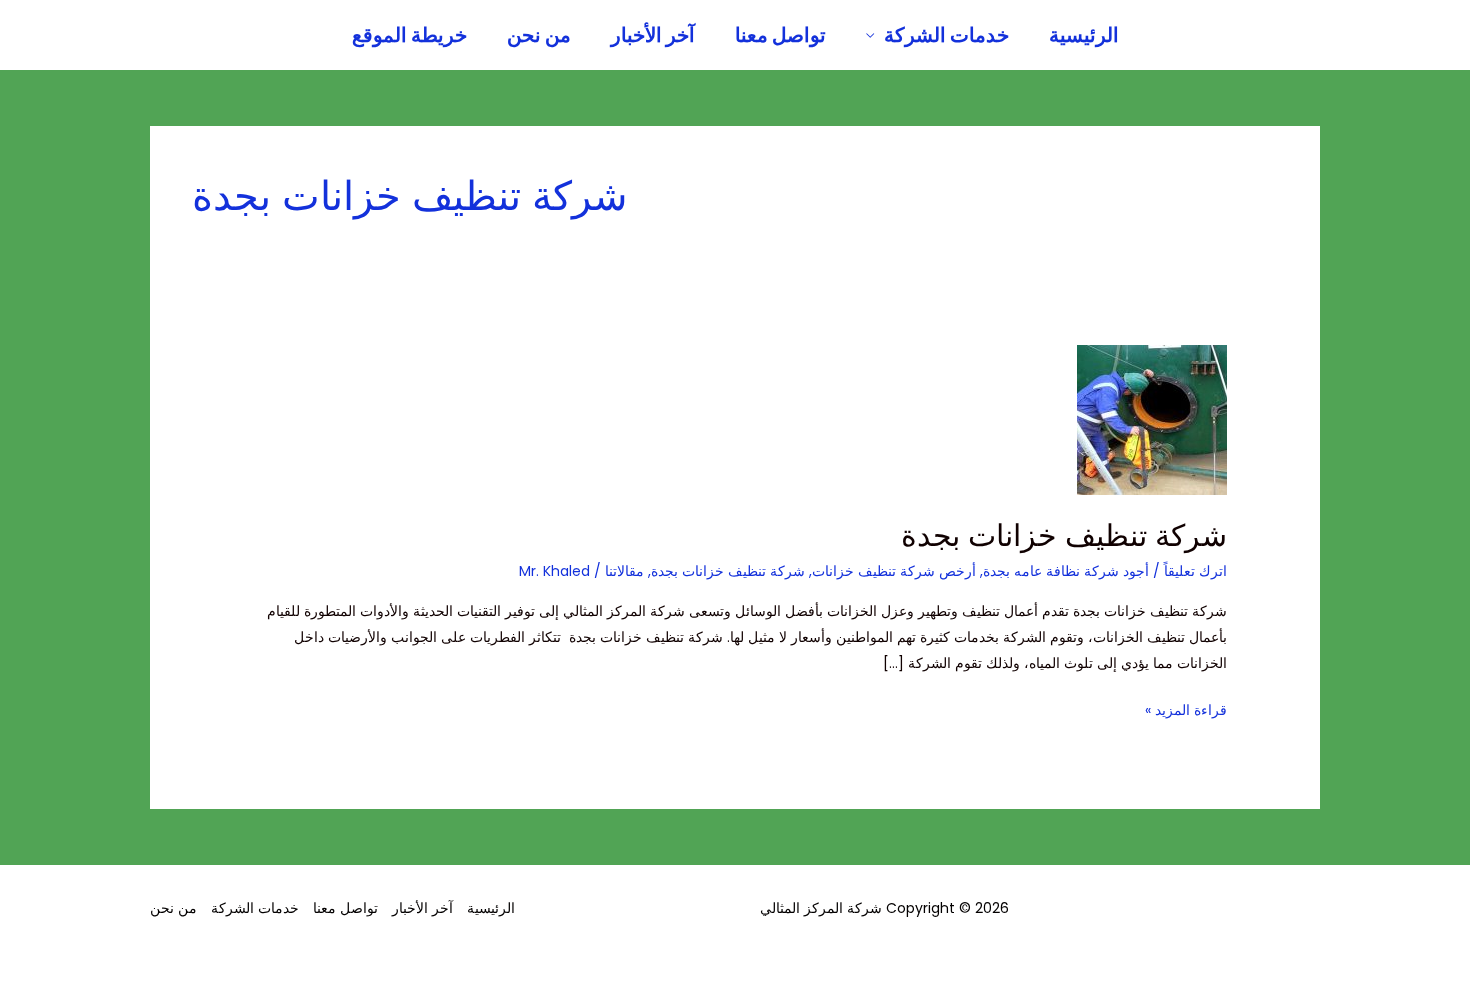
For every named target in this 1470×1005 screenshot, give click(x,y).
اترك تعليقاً (1195, 571)
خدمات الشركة (946, 35)
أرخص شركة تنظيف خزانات (894, 571)
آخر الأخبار (653, 35)
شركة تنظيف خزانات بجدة (1064, 535)
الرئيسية (1084, 35)
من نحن (539, 35)
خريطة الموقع (409, 35)
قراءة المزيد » (1186, 708)
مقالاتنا (624, 571)
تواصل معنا (780, 35)
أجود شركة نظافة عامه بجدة (1066, 571)
